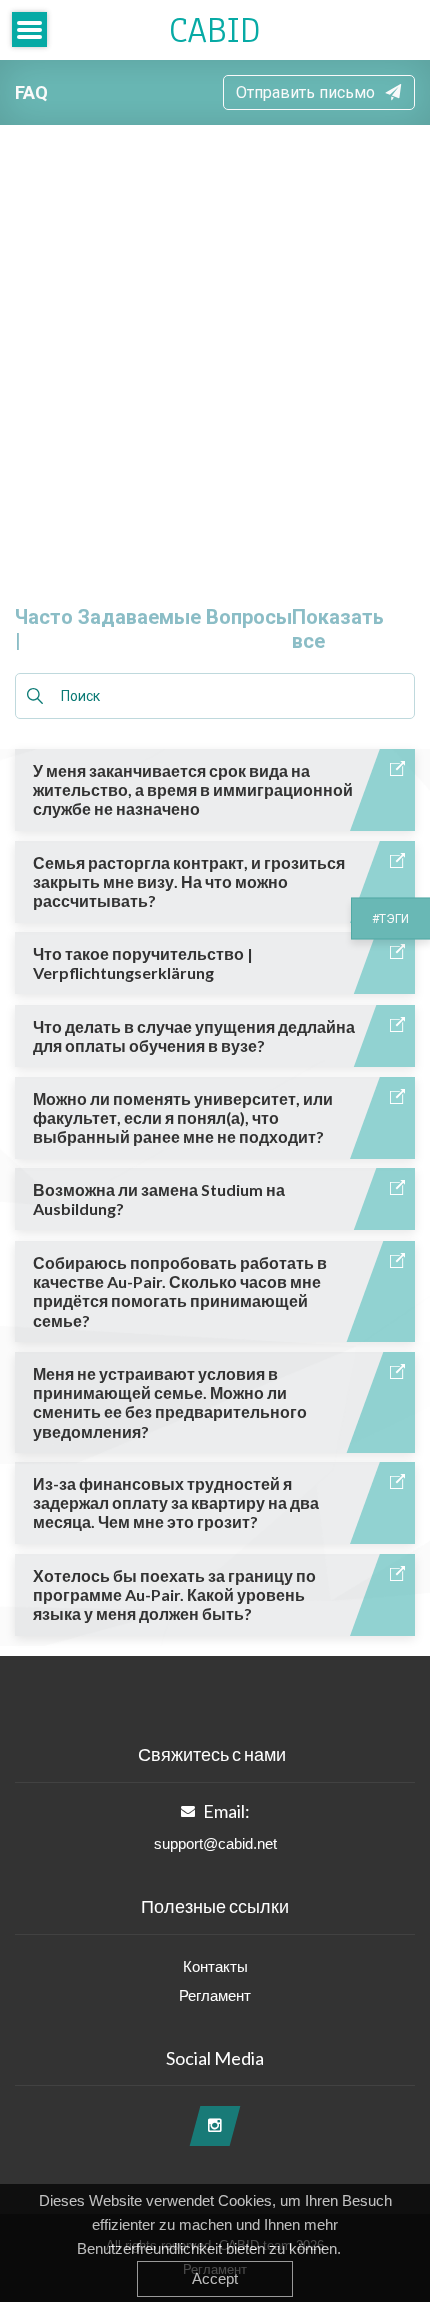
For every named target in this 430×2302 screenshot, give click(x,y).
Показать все (338, 629)
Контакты (215, 1966)
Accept (215, 2278)
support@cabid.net (215, 1843)
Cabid (215, 30)
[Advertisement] (215, 350)
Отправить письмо (305, 92)
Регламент (215, 1995)
